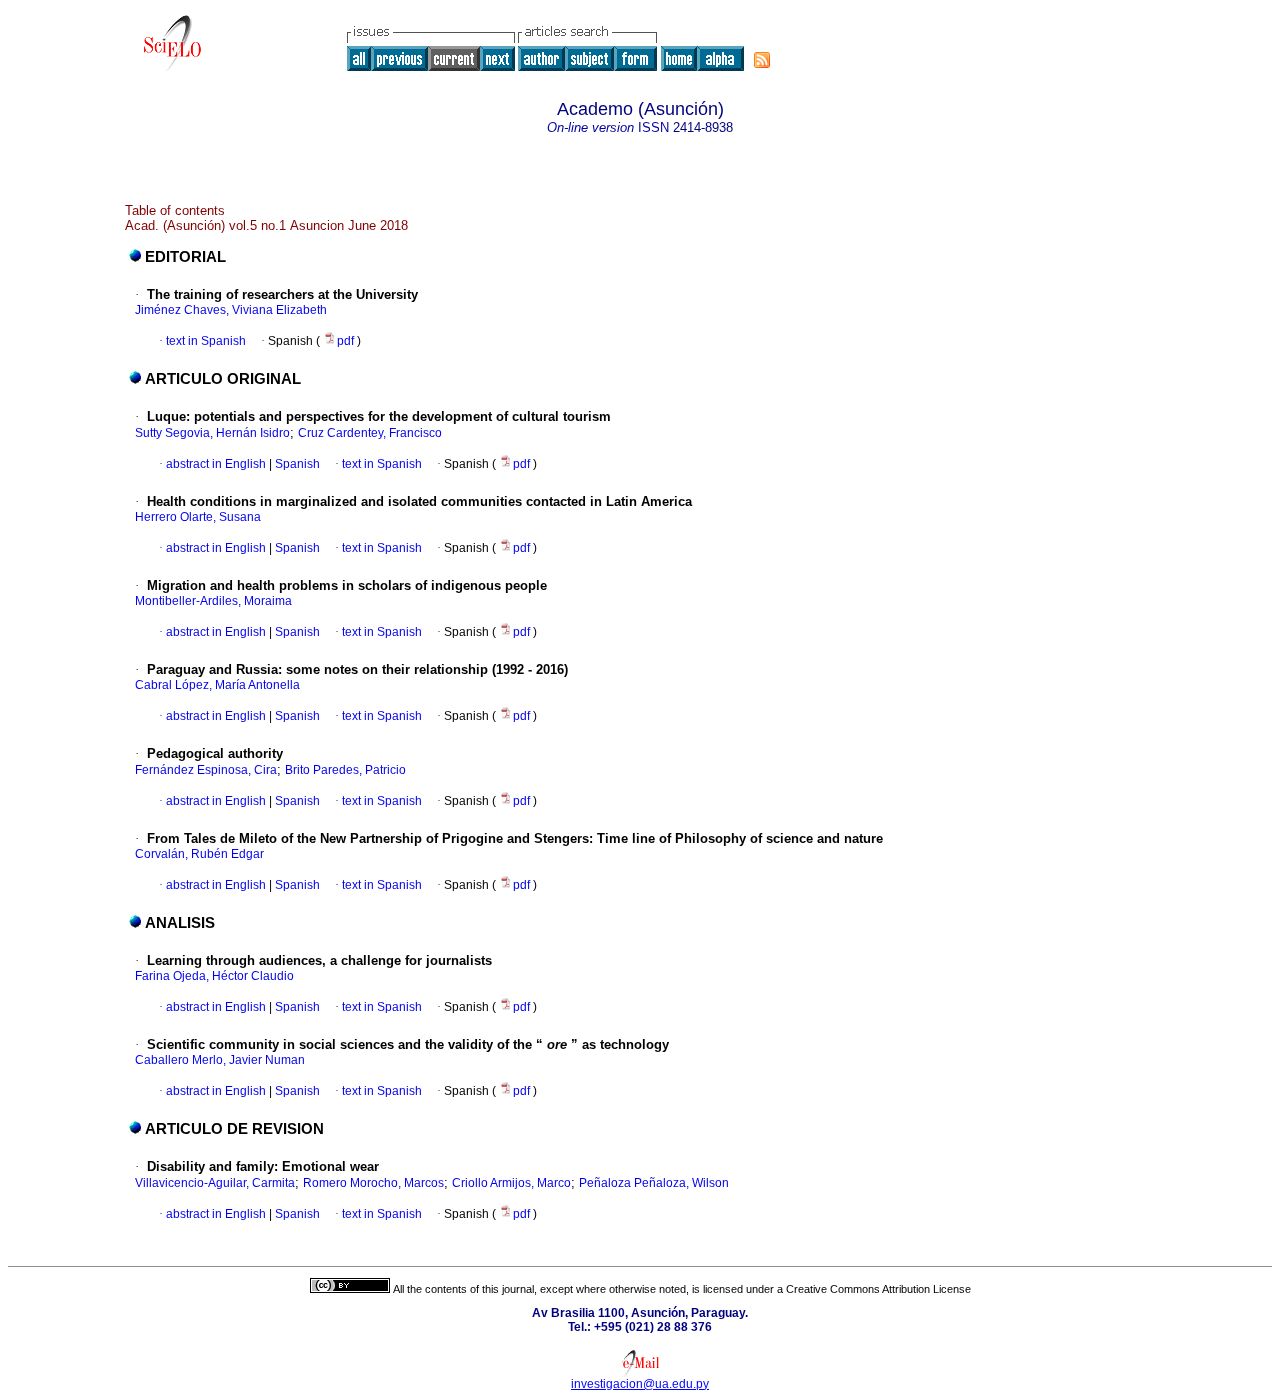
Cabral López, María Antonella (217, 685)
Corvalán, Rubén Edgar (199, 854)
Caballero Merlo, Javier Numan (220, 1060)
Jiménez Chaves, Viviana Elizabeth (231, 310)
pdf (347, 341)
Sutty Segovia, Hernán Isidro (212, 433)
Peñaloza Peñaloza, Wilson (654, 1183)
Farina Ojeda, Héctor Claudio (214, 976)
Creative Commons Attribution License (878, 1289)
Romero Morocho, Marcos (373, 1183)
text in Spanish (206, 341)
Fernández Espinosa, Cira (206, 770)
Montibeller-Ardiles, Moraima (213, 601)
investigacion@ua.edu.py (640, 1384)
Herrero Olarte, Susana (198, 517)
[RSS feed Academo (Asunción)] (762, 60)
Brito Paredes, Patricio (345, 770)
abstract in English (216, 464)
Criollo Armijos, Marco (511, 1183)
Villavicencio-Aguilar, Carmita (215, 1183)
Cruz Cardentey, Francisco (370, 433)
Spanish (296, 464)
